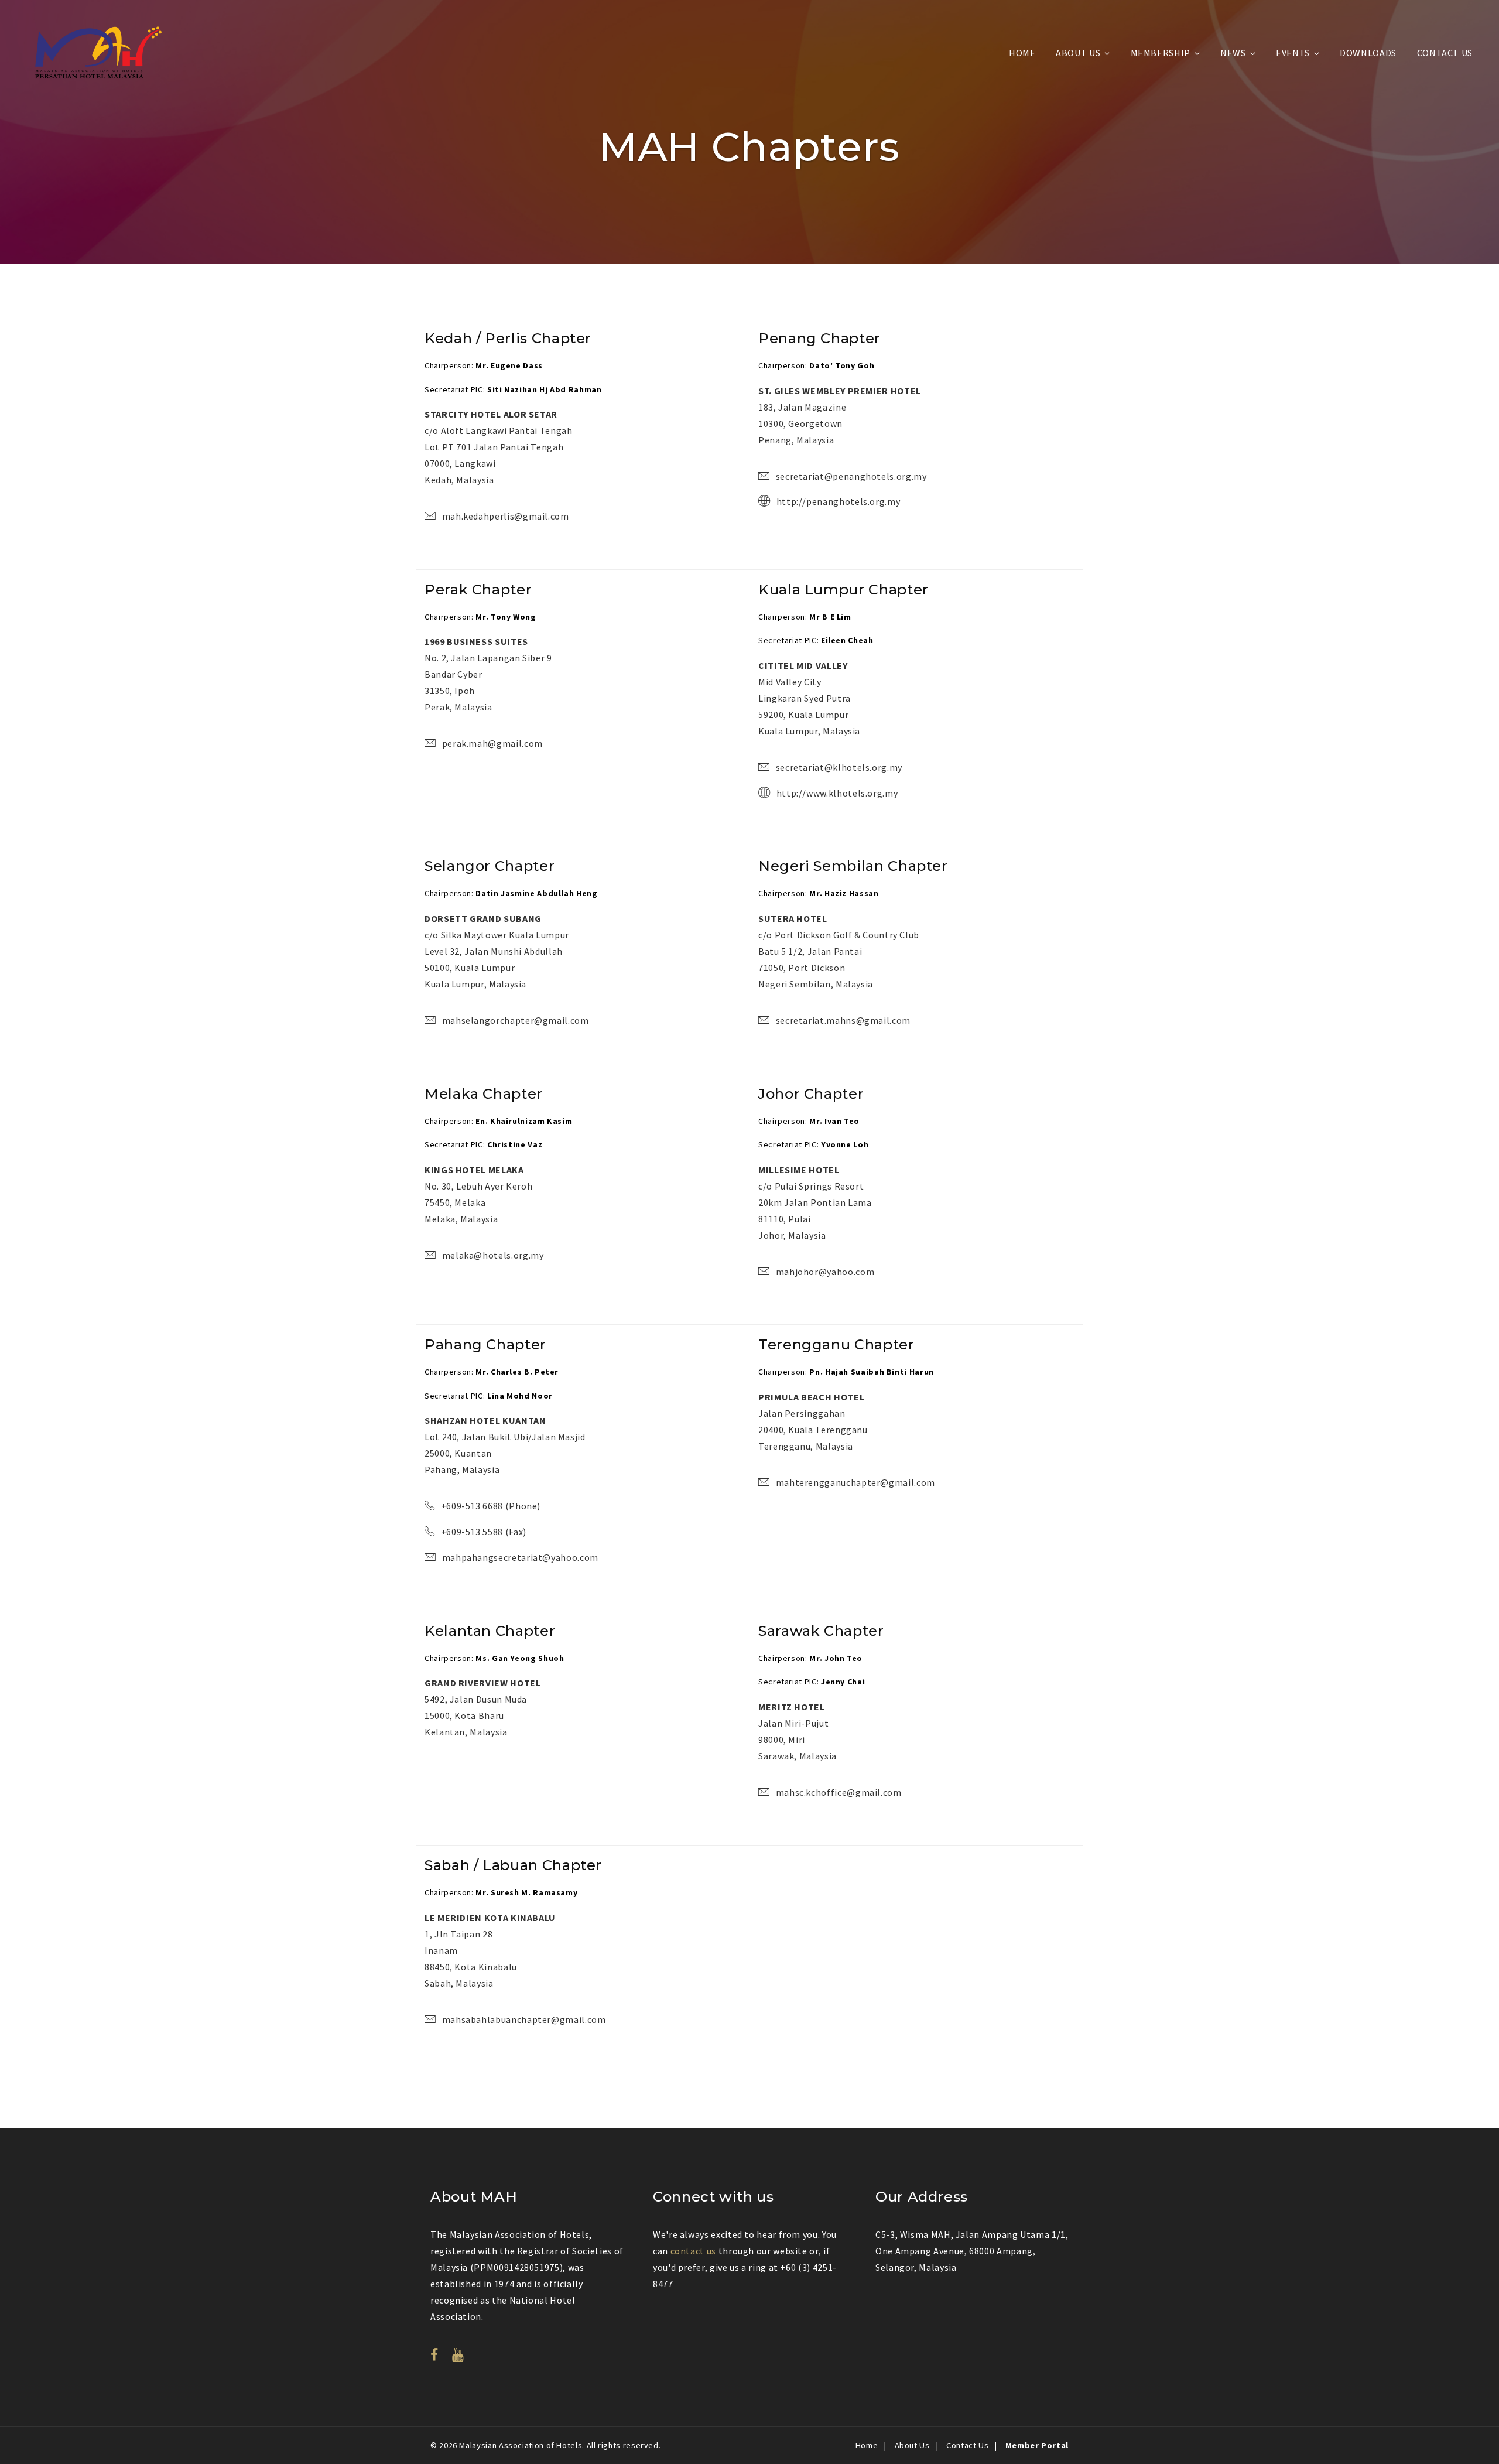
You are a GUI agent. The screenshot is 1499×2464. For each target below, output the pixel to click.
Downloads (1368, 53)
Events (1293, 53)
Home (1022, 53)
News (1233, 53)
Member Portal (1037, 2445)
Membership (1161, 53)
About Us (1078, 53)
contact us (693, 2251)
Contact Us (1445, 53)
